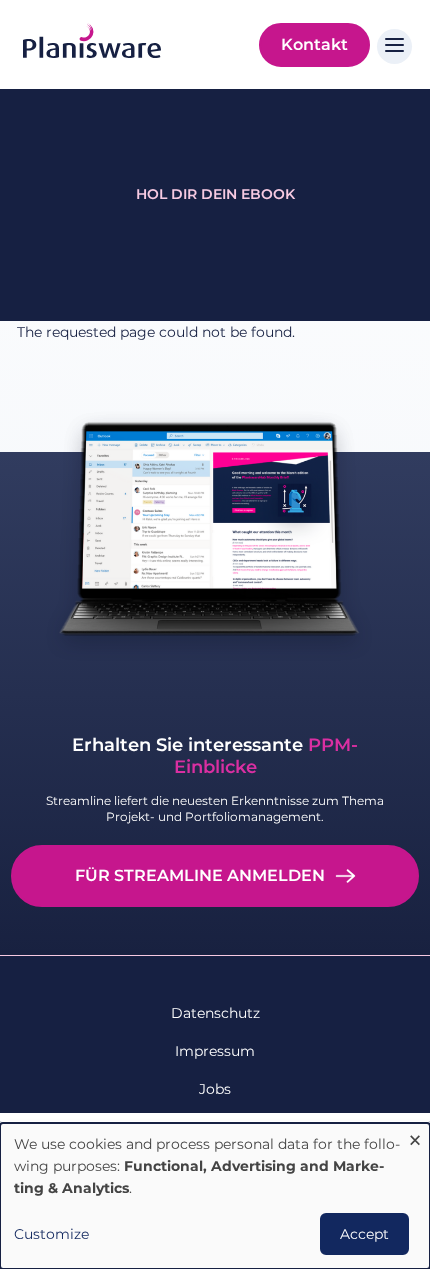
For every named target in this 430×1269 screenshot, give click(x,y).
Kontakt (314, 44)
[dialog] (215, 1196)
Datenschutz (215, 1013)
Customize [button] (51, 1234)
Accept (364, 1234)
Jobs (215, 1089)
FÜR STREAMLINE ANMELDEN (200, 875)
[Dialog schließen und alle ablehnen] (415, 1135)
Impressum (215, 1051)
